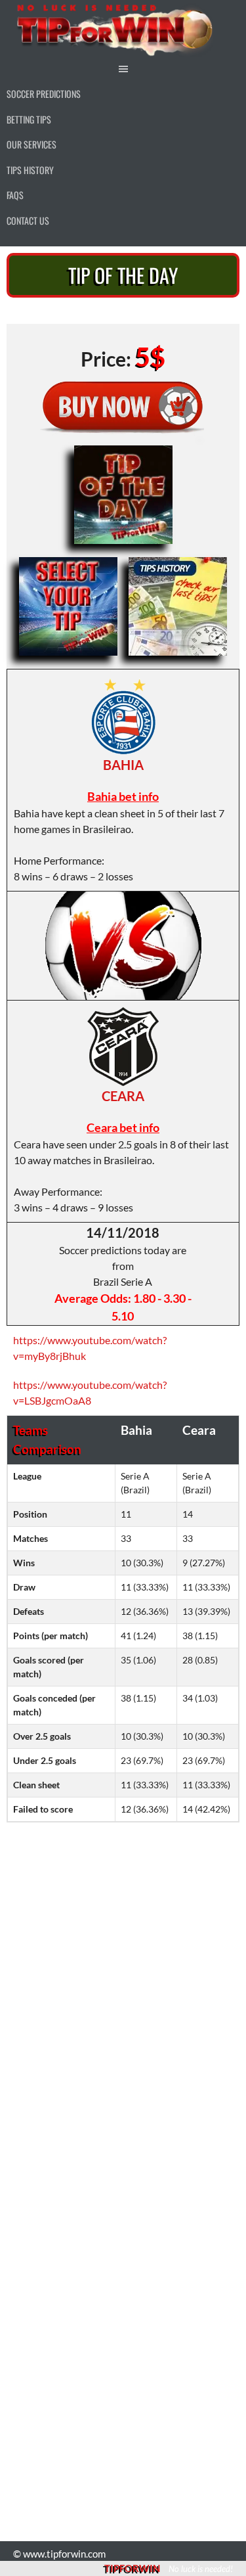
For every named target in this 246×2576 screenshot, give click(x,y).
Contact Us (28, 220)
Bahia (123, 765)
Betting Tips (29, 119)
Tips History (30, 170)
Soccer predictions (44, 94)
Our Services (31, 144)
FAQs (15, 195)
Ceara (123, 1096)
